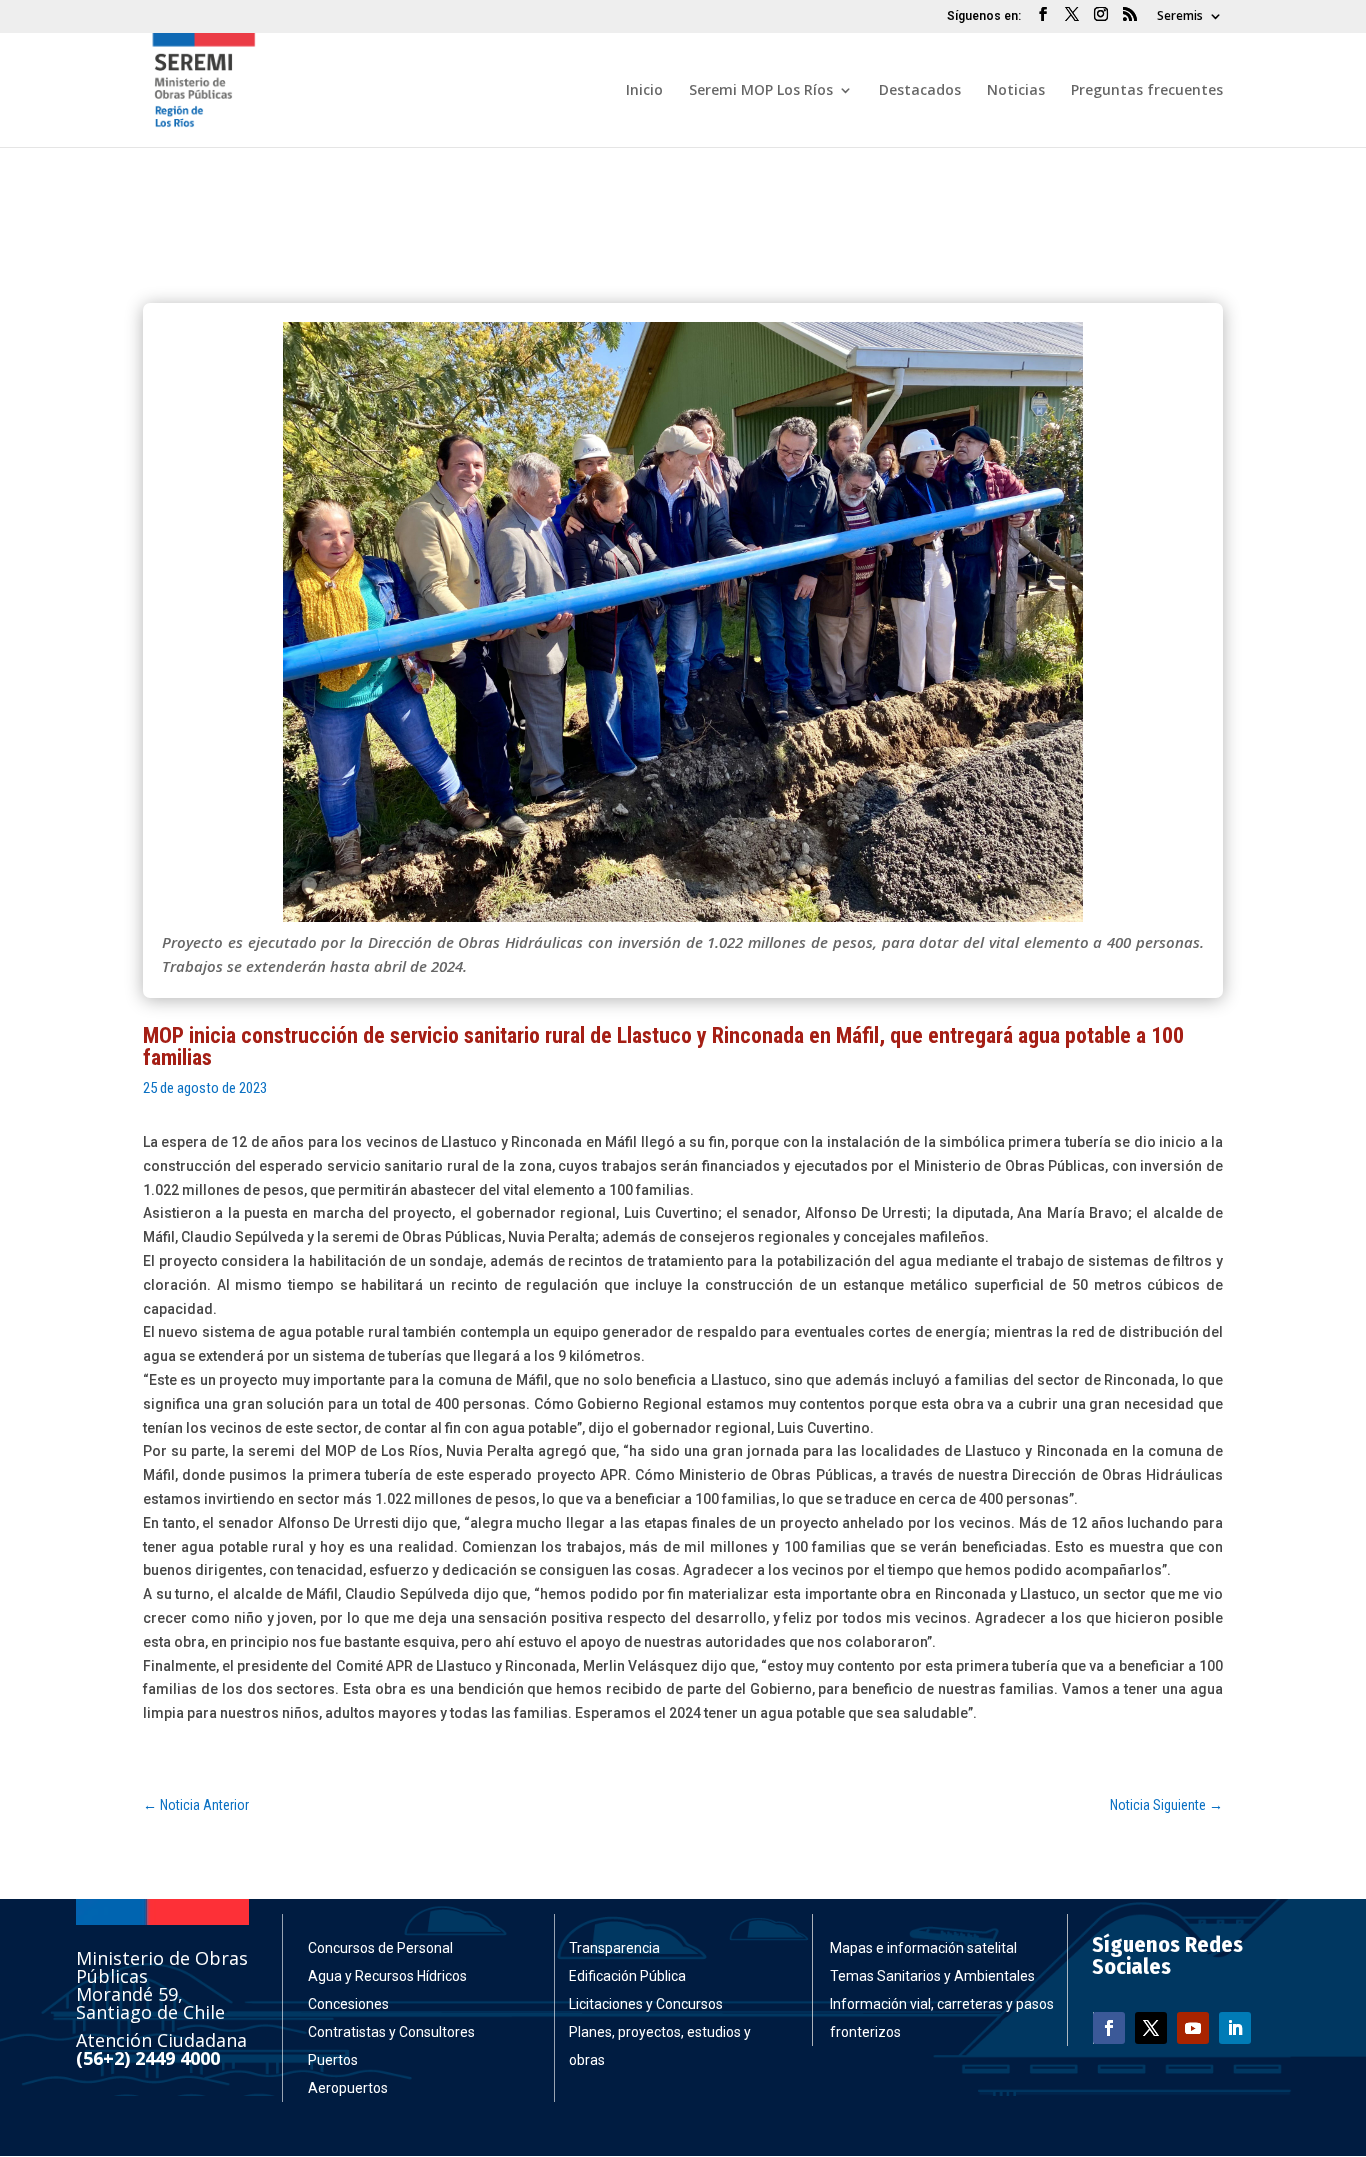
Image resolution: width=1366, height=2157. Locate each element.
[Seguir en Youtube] (1193, 2028)
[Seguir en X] (1151, 2028)
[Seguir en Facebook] (1109, 2028)
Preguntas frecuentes (1147, 91)
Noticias (1016, 91)
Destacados (920, 91)
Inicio (644, 91)
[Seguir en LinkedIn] (1235, 2028)
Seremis (1180, 17)
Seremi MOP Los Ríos (761, 91)
